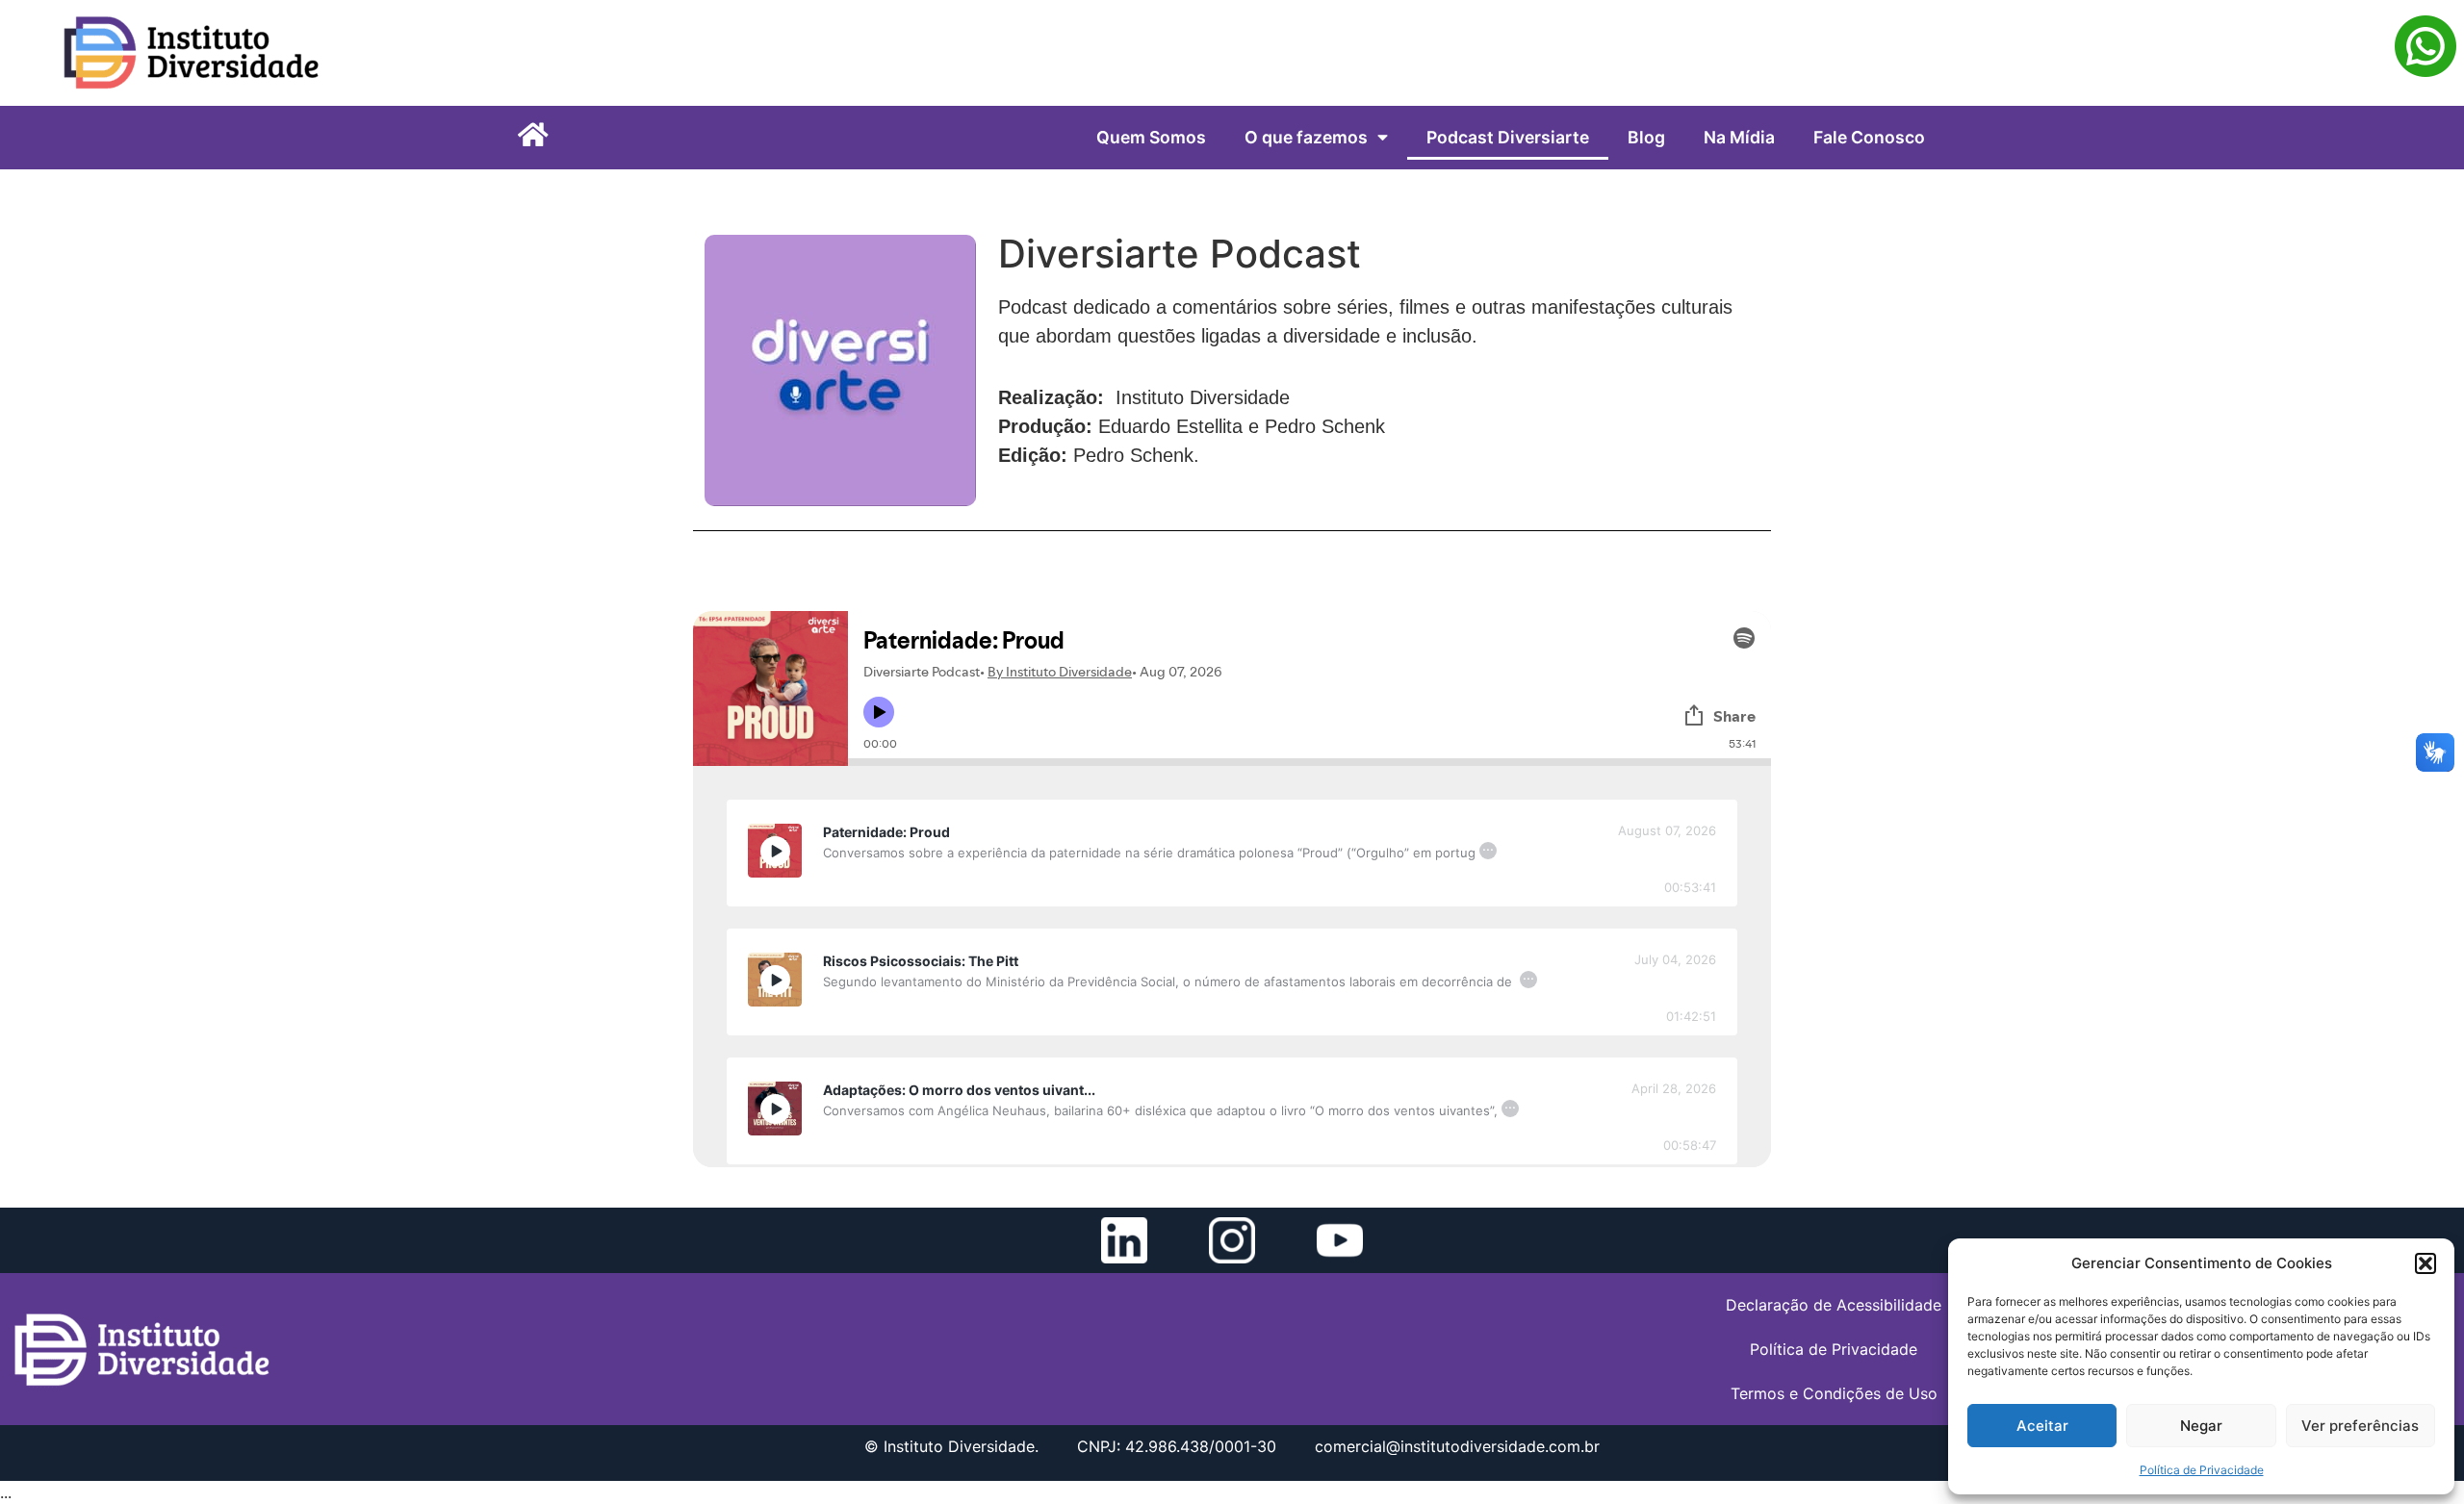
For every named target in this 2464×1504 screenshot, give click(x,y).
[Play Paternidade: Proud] (775, 851)
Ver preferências (2360, 1426)
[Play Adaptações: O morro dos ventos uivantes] (775, 1109)
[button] (2425, 1263)
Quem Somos (1151, 137)
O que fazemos (1306, 137)
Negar (2201, 1426)
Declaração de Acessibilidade (1834, 1305)
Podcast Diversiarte (1508, 137)
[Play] (775, 851)
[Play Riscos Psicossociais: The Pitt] (775, 980)
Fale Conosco (1869, 137)
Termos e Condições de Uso (1834, 1393)
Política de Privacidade (2202, 1470)
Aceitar (2042, 1426)
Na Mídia (1739, 137)
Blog (1646, 137)
